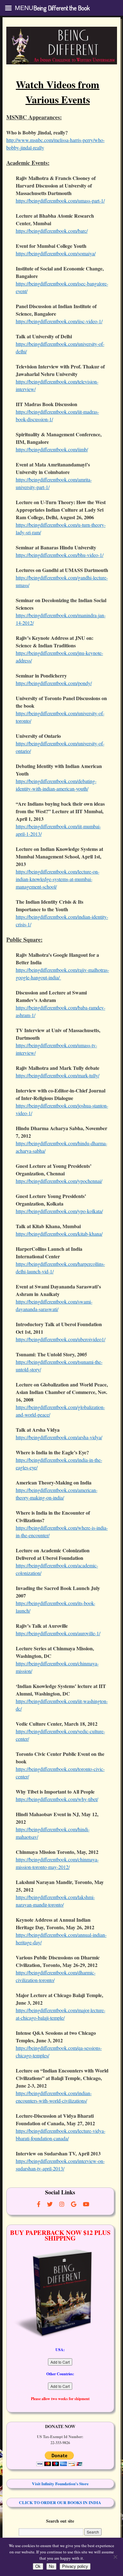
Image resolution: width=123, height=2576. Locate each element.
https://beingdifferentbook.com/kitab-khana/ (59, 1234)
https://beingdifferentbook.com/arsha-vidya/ (59, 1437)
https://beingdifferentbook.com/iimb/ (52, 449)
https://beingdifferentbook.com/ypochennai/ (59, 1181)
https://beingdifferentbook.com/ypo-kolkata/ (59, 1211)
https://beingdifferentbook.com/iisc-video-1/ (59, 321)
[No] (115, 2557)
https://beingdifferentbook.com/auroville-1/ (58, 1633)
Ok (38, 2566)
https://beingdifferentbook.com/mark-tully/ (58, 1075)
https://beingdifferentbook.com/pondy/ (54, 683)
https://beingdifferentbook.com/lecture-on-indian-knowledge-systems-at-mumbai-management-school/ (58, 879)
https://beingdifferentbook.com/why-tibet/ (57, 1799)
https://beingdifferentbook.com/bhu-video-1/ (60, 555)
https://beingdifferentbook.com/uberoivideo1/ (61, 1339)
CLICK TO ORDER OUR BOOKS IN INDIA (60, 2502)
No (51, 2566)
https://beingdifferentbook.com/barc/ (52, 231)
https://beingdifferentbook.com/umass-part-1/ (60, 201)
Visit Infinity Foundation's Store (60, 2484)
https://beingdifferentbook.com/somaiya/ (56, 253)
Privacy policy (75, 2566)
